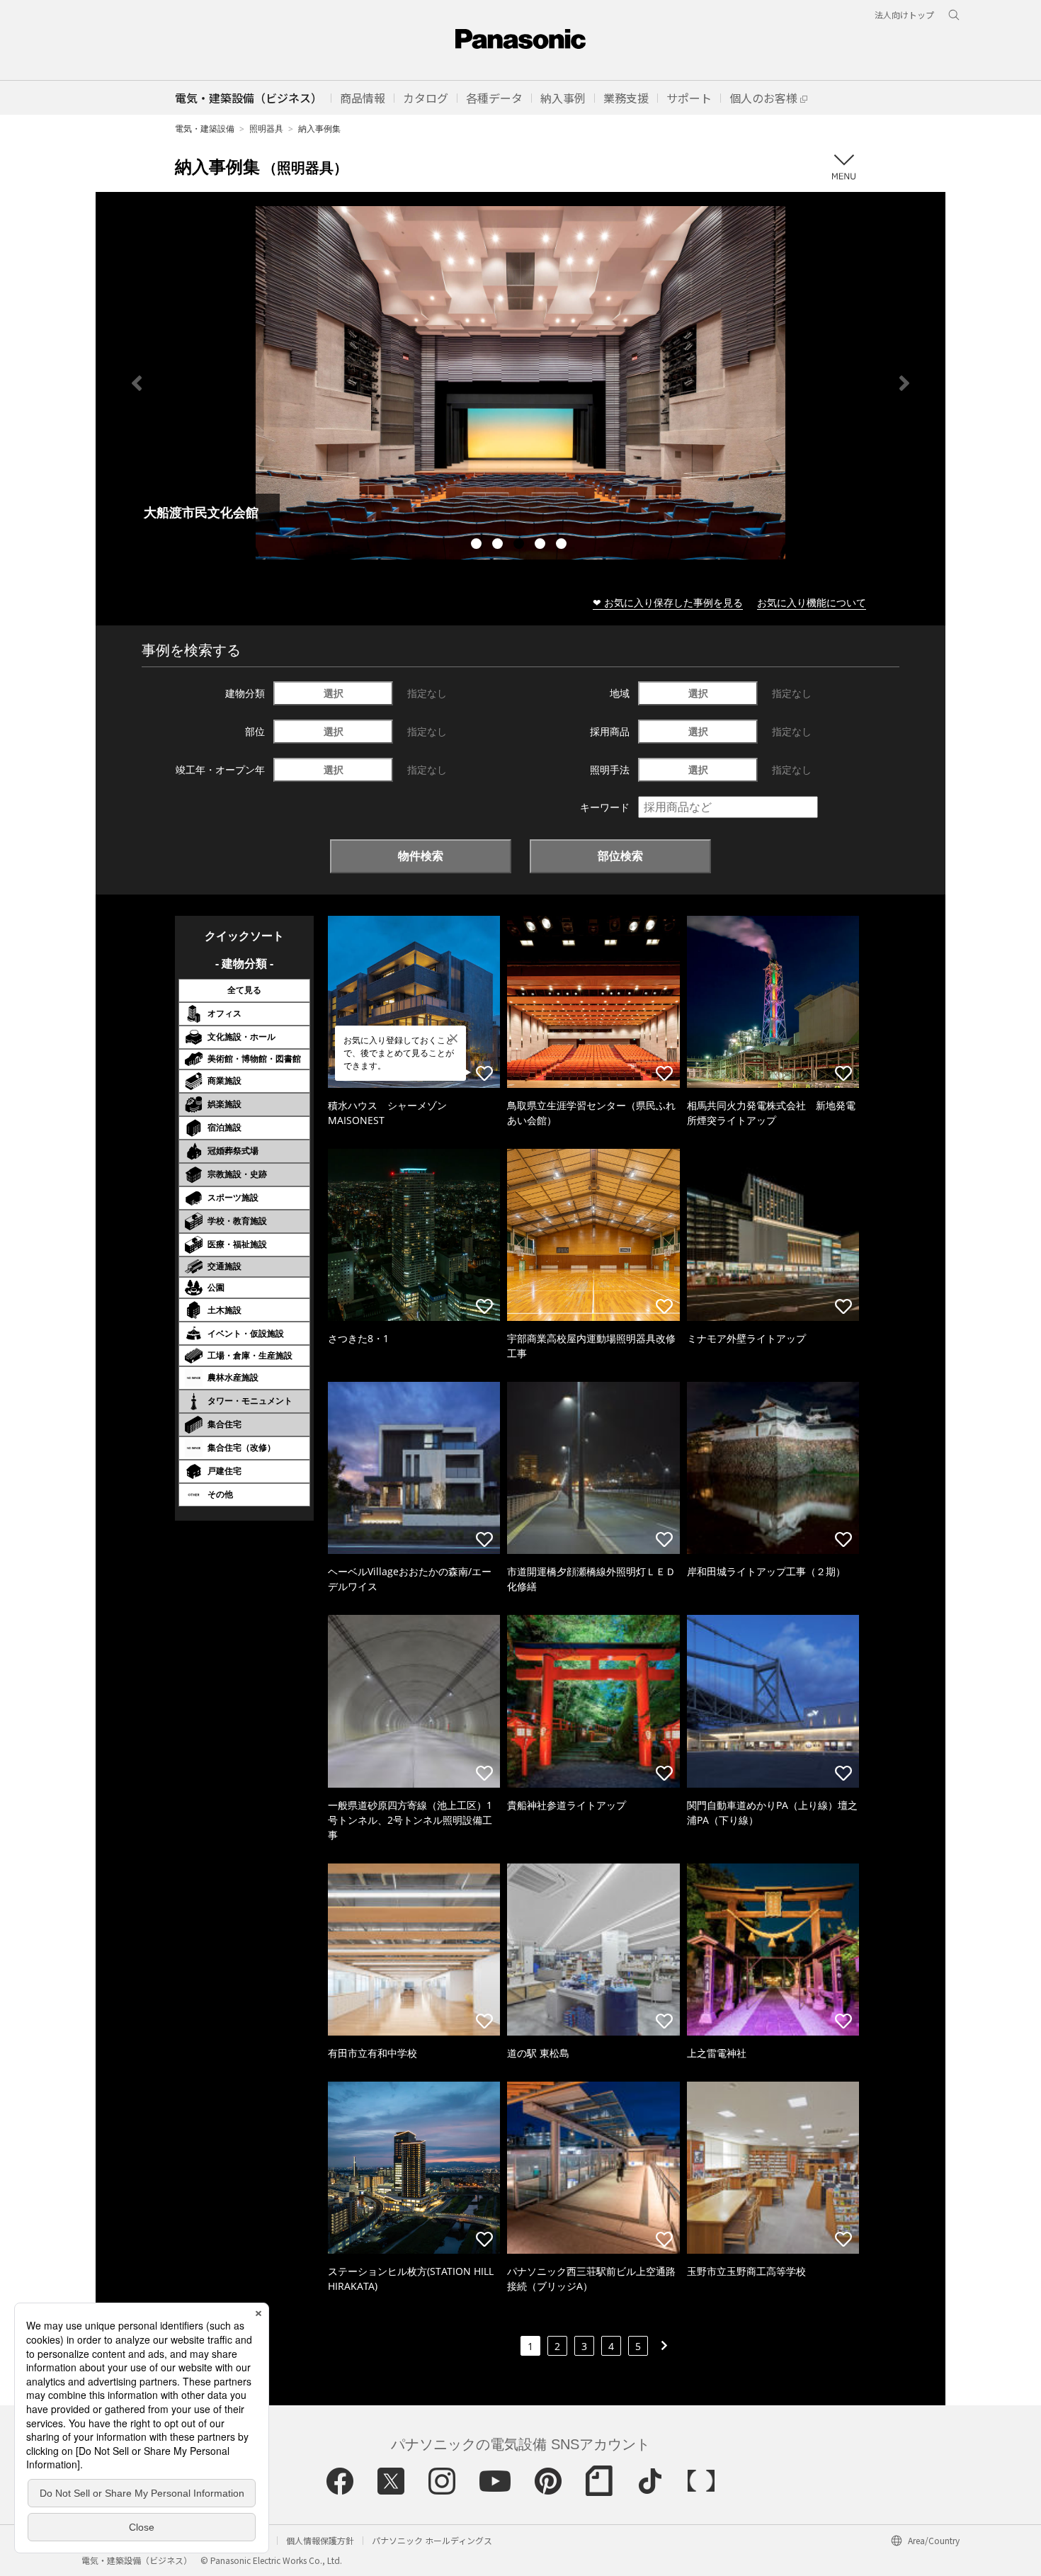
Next (904, 383)
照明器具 (266, 129)
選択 (334, 693)
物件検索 (421, 856)
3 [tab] (520, 545)
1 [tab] (478, 545)
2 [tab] (499, 545)
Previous (137, 383)
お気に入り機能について (812, 602)
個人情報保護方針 (320, 2540)
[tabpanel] (520, 383)
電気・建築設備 (205, 129)
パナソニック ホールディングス (432, 2540)
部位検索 (620, 856)
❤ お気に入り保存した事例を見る (668, 602)
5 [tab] (563, 545)
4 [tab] (542, 545)
